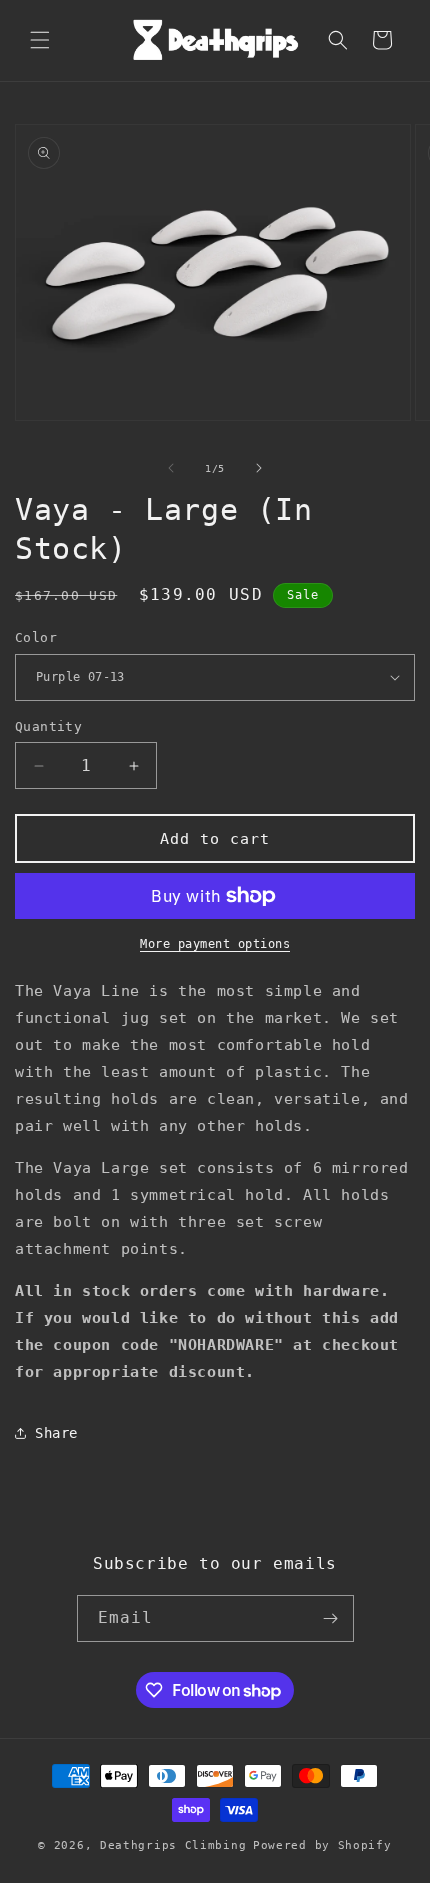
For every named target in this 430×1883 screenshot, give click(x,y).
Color (36, 637)
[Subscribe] (331, 1618)
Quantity (48, 726)
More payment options (215, 944)
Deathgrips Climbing (173, 1845)
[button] (40, 40)
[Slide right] (259, 468)
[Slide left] (171, 468)
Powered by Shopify (322, 1845)
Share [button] (56, 1433)
